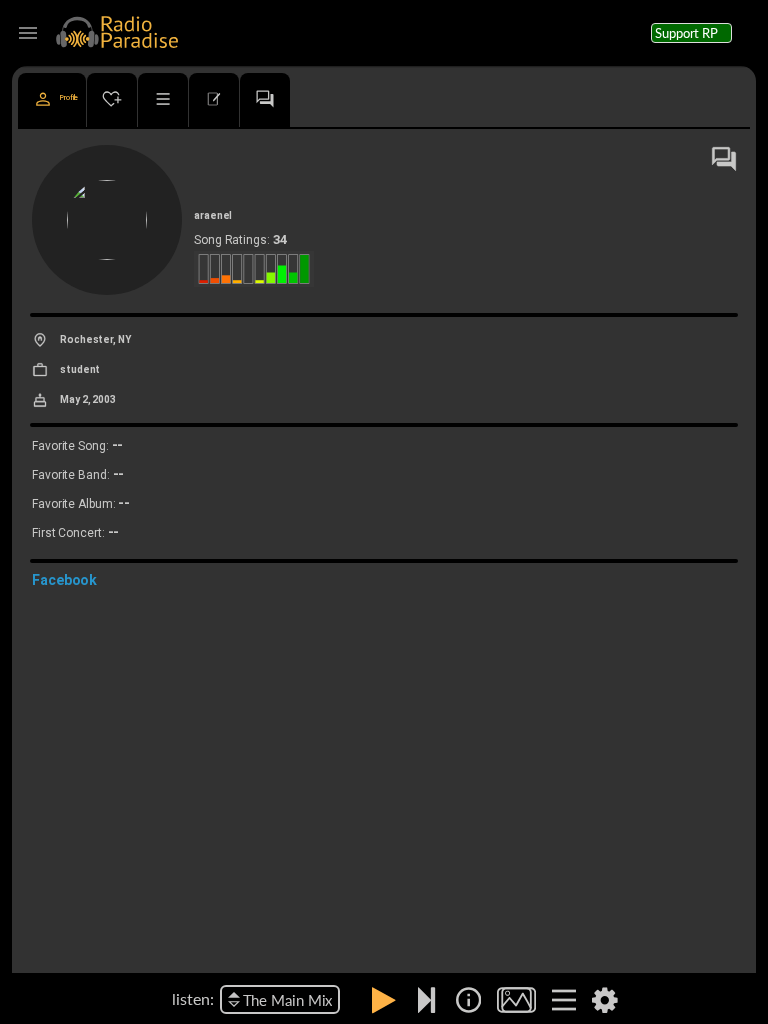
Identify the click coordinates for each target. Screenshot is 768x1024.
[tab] (52, 100)
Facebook (64, 580)
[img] (468, 1000)
